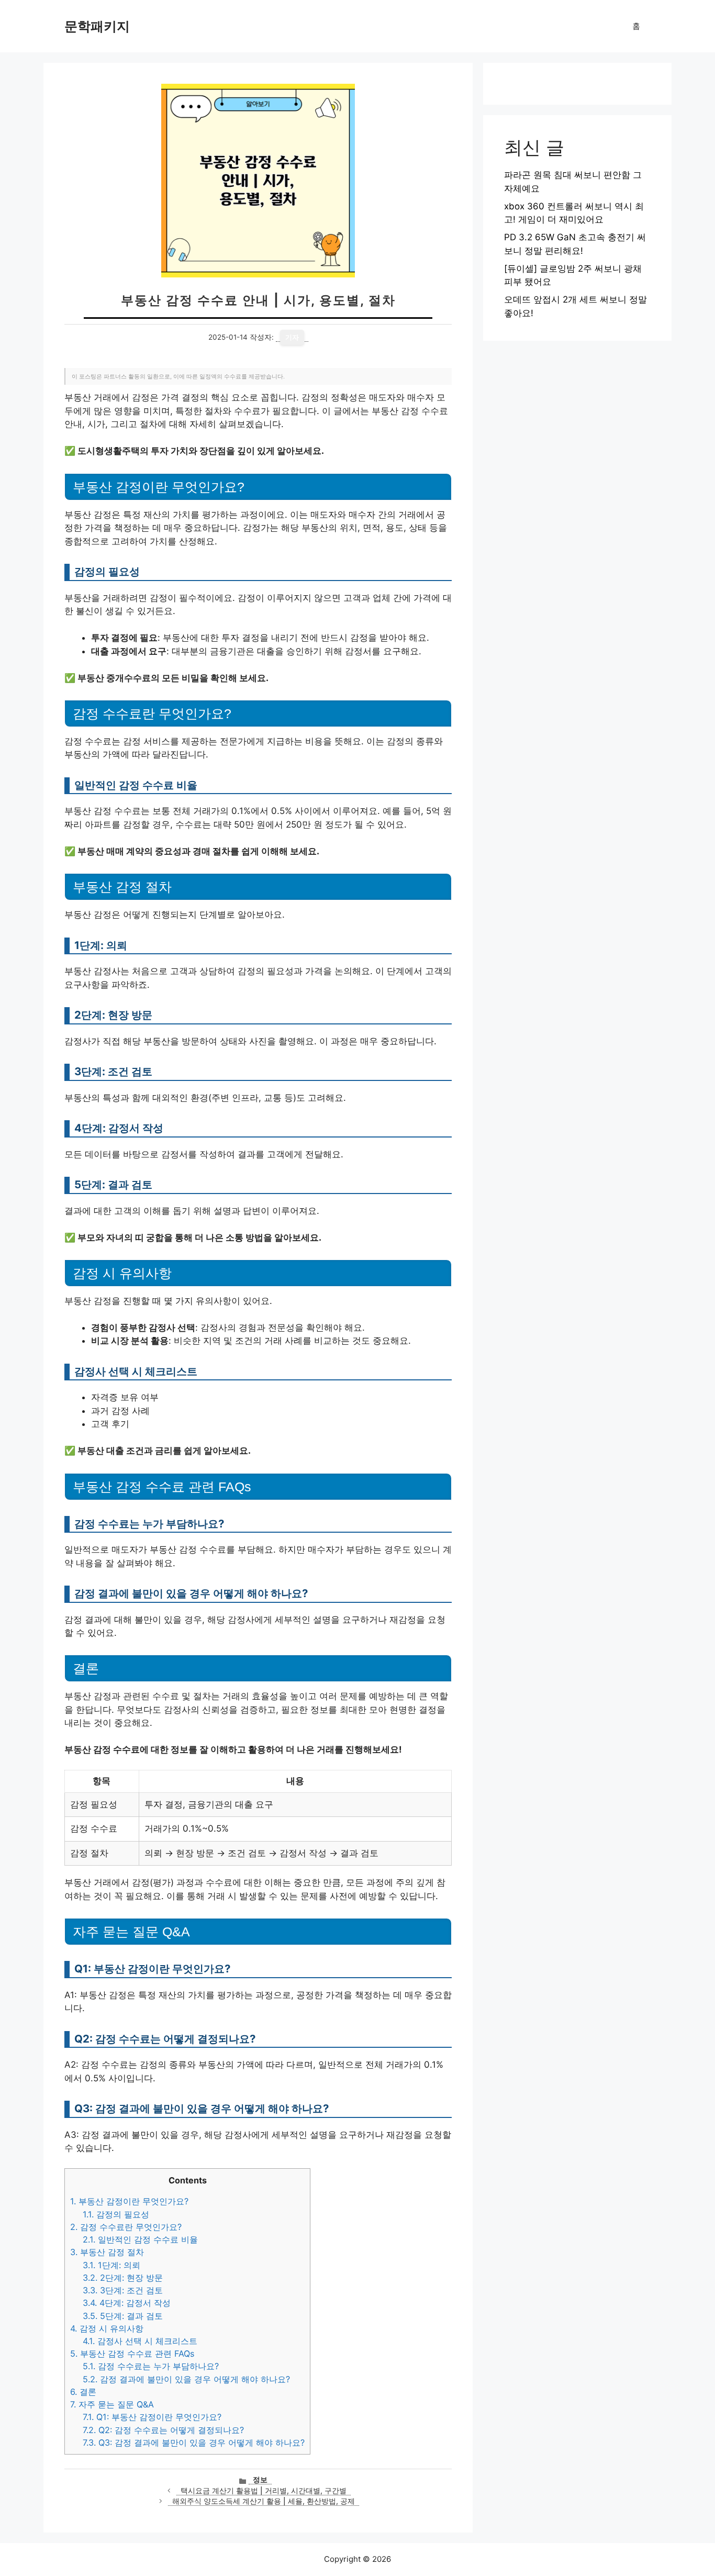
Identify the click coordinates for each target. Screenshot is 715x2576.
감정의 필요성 (116, 2214)
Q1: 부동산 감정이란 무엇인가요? (152, 2417)
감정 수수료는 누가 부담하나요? (151, 2366)
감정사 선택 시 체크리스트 (140, 2341)
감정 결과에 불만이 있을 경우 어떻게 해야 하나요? (186, 2379)
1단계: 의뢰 (111, 2265)
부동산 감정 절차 (107, 2252)
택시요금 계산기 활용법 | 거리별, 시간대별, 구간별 (264, 2491)
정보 (260, 2480)
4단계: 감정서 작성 (127, 2303)
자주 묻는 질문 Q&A (112, 2404)
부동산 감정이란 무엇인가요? (129, 2201)
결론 (83, 2392)
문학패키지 (97, 26)
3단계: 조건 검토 (123, 2290)
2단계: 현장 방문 (123, 2278)
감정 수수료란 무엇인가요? (126, 2227)
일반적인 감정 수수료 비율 (140, 2239)
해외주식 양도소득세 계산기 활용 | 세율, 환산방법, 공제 (264, 2501)
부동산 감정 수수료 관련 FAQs (132, 2354)
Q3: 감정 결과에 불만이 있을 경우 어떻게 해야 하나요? (194, 2443)
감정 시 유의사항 (107, 2328)
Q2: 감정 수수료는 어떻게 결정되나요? (163, 2430)
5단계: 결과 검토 (123, 2316)
